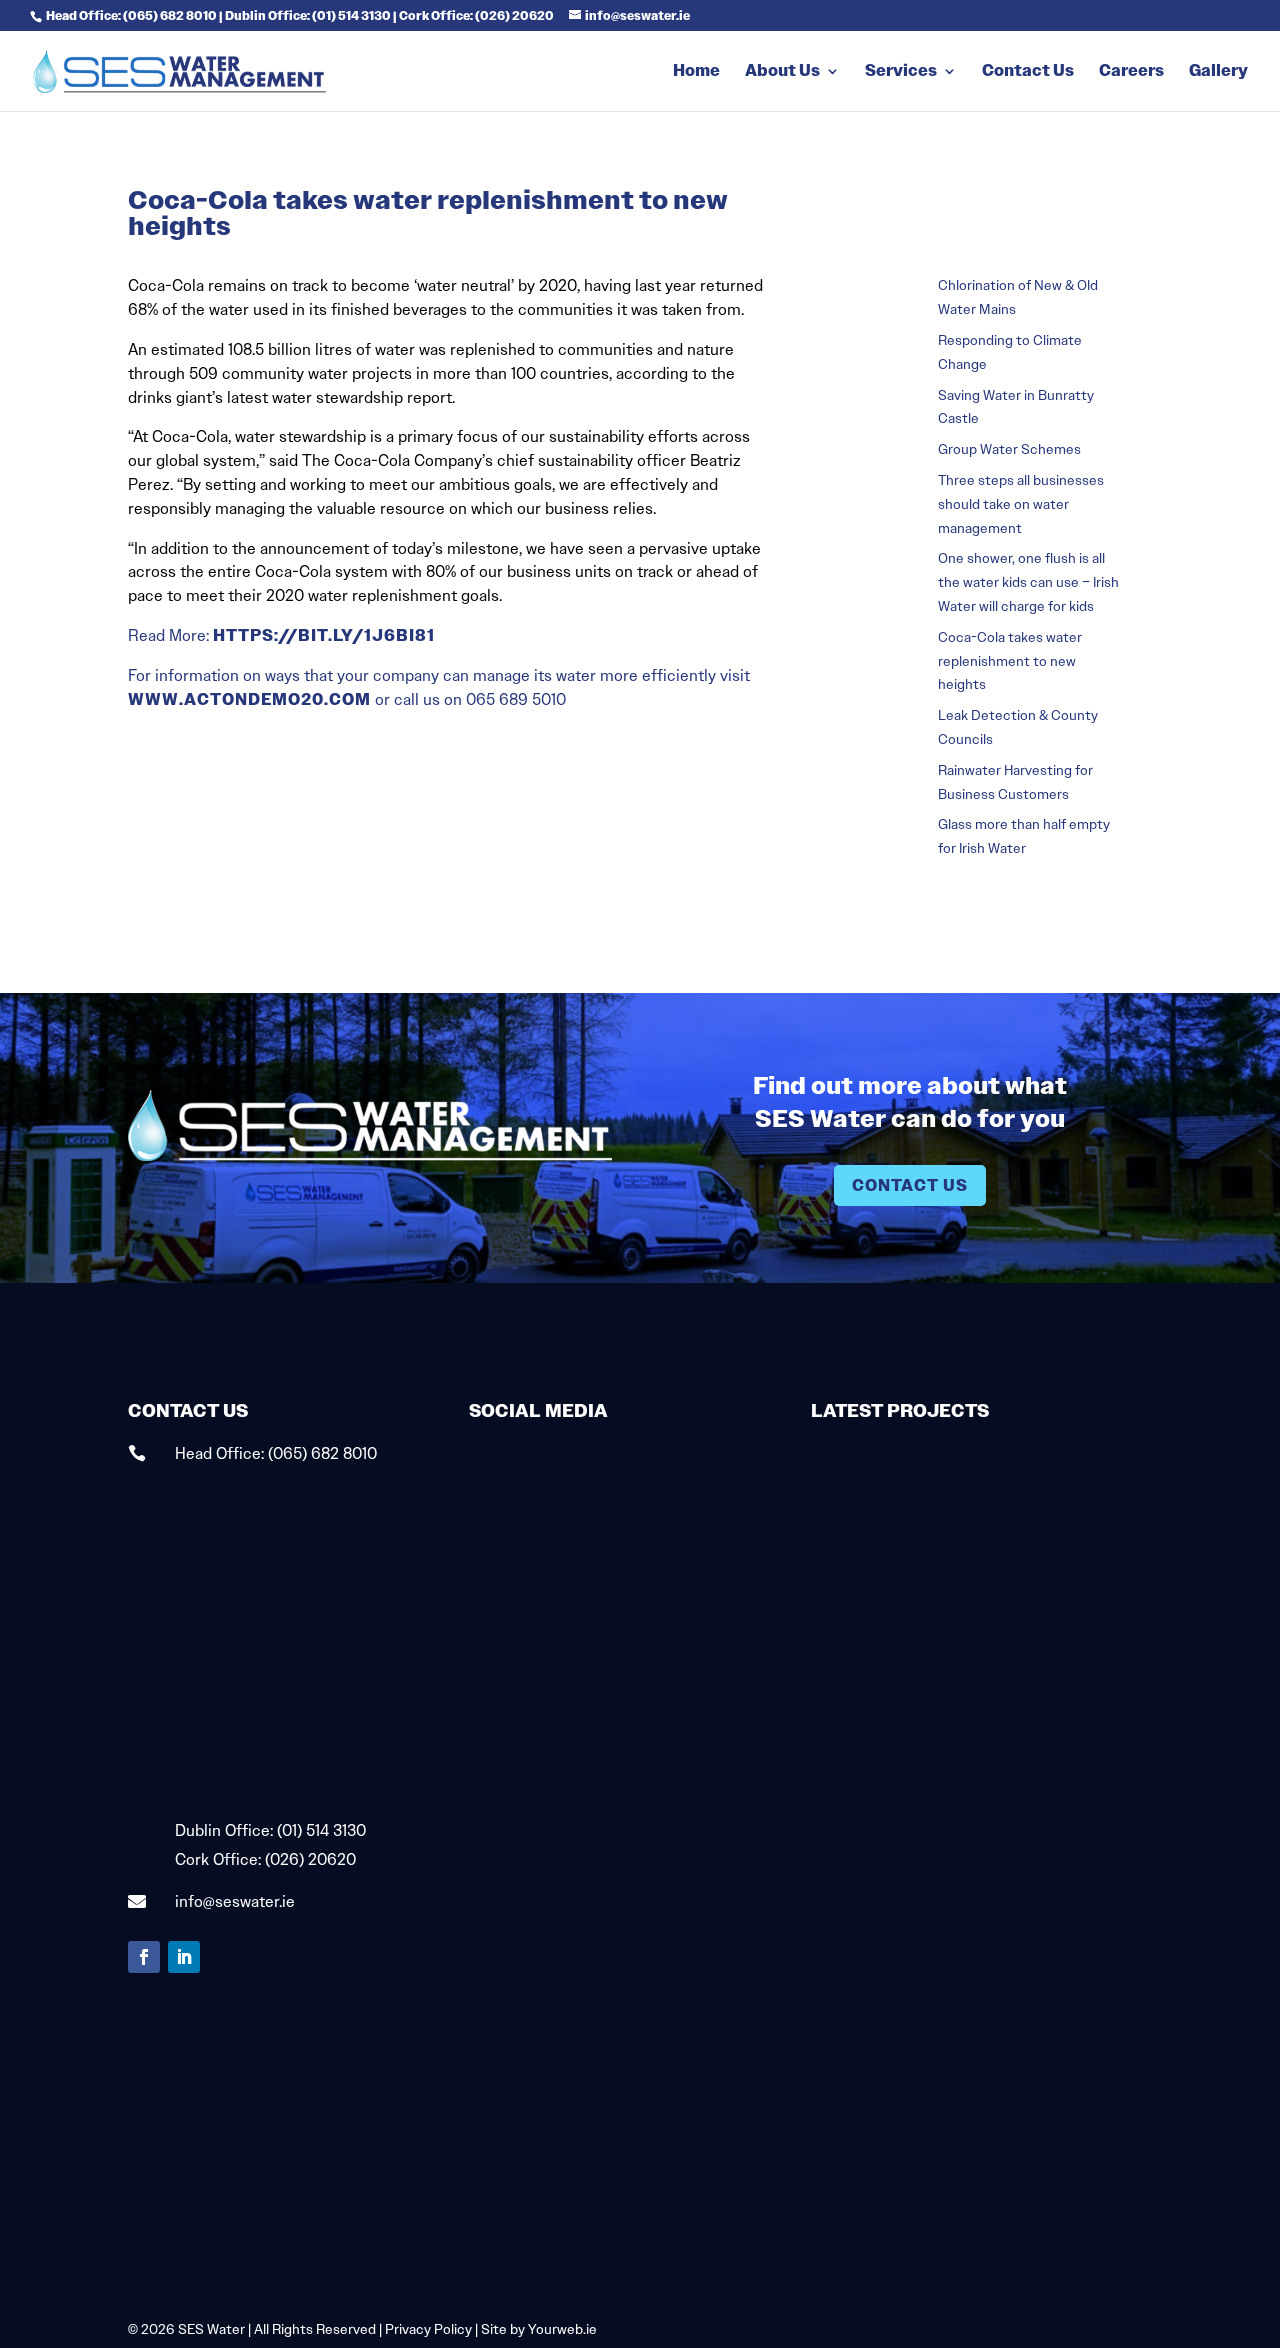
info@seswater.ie (235, 1901)
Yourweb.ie (562, 2329)
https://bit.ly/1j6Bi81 (324, 635)
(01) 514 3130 (321, 1830)
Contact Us (1028, 72)
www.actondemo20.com (249, 699)
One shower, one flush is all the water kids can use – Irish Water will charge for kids (1028, 582)
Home (696, 72)
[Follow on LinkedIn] (184, 1957)
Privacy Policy (428, 2329)
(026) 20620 (310, 1859)
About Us (782, 72)
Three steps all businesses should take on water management (1021, 504)
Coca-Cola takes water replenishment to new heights (1010, 661)
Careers (1131, 72)
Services (901, 72)
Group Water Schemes (1009, 449)
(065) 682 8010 (322, 1453)
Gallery (1218, 72)
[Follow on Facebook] (144, 1957)
